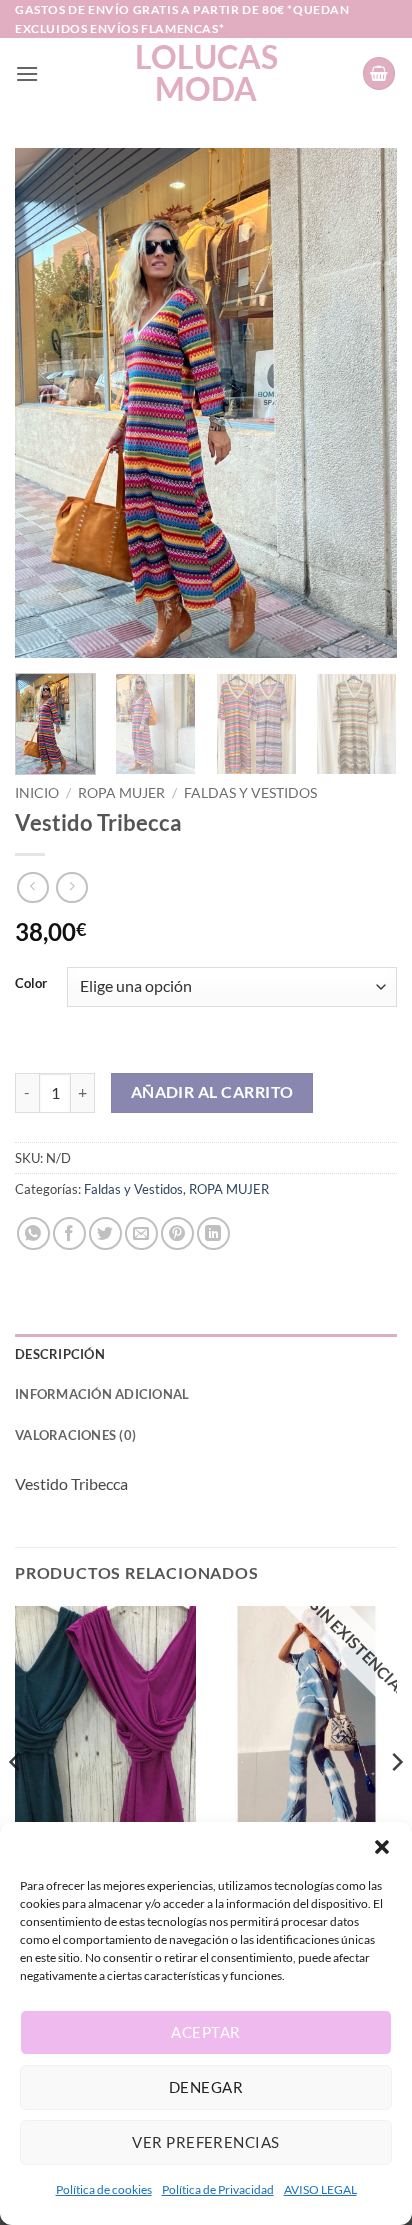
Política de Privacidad (218, 2189)
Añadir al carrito (212, 1092)
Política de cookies (104, 2189)
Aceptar (205, 2032)
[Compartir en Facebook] (69, 1233)
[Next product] (32, 887)
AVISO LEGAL (320, 2189)
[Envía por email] (141, 1233)
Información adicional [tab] (102, 1394)
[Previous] (48, 403)
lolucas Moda (206, 73)
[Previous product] (71, 887)
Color (31, 984)
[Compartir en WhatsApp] (33, 1233)
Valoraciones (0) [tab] (75, 1435)
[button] (382, 1847)
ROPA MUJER (121, 793)
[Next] (364, 403)
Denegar (206, 2087)
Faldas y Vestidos (250, 793)
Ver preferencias (205, 2142)
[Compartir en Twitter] (105, 1233)
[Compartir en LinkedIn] (213, 1233)
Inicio (37, 793)
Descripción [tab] (60, 1354)
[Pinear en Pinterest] (177, 1233)
